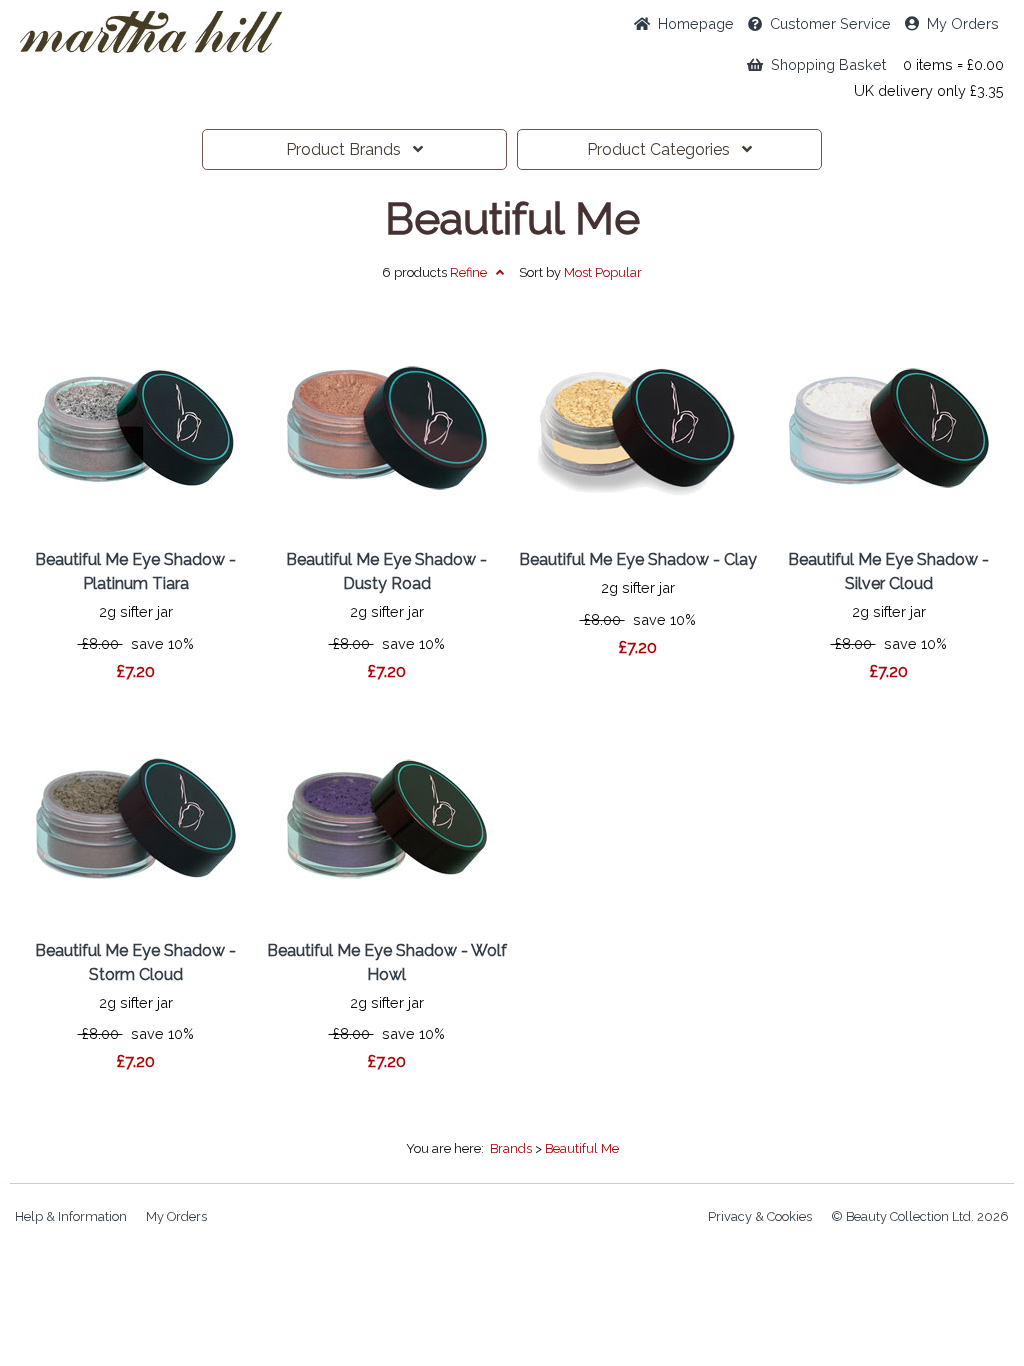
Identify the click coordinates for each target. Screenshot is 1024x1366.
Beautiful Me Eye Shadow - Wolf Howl (387, 962)
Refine (473, 272)
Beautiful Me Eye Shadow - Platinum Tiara (135, 571)
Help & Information (71, 1216)
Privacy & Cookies (760, 1216)
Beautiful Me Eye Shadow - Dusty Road (386, 571)
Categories (664, 149)
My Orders (959, 23)
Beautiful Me (512, 219)
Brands (349, 149)
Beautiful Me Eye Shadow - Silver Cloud (888, 571)
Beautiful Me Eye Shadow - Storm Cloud (135, 962)
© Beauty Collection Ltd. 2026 (920, 1216)
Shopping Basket (824, 64)
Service (830, 23)
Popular (603, 272)
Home (692, 23)
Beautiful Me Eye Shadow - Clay (638, 559)
